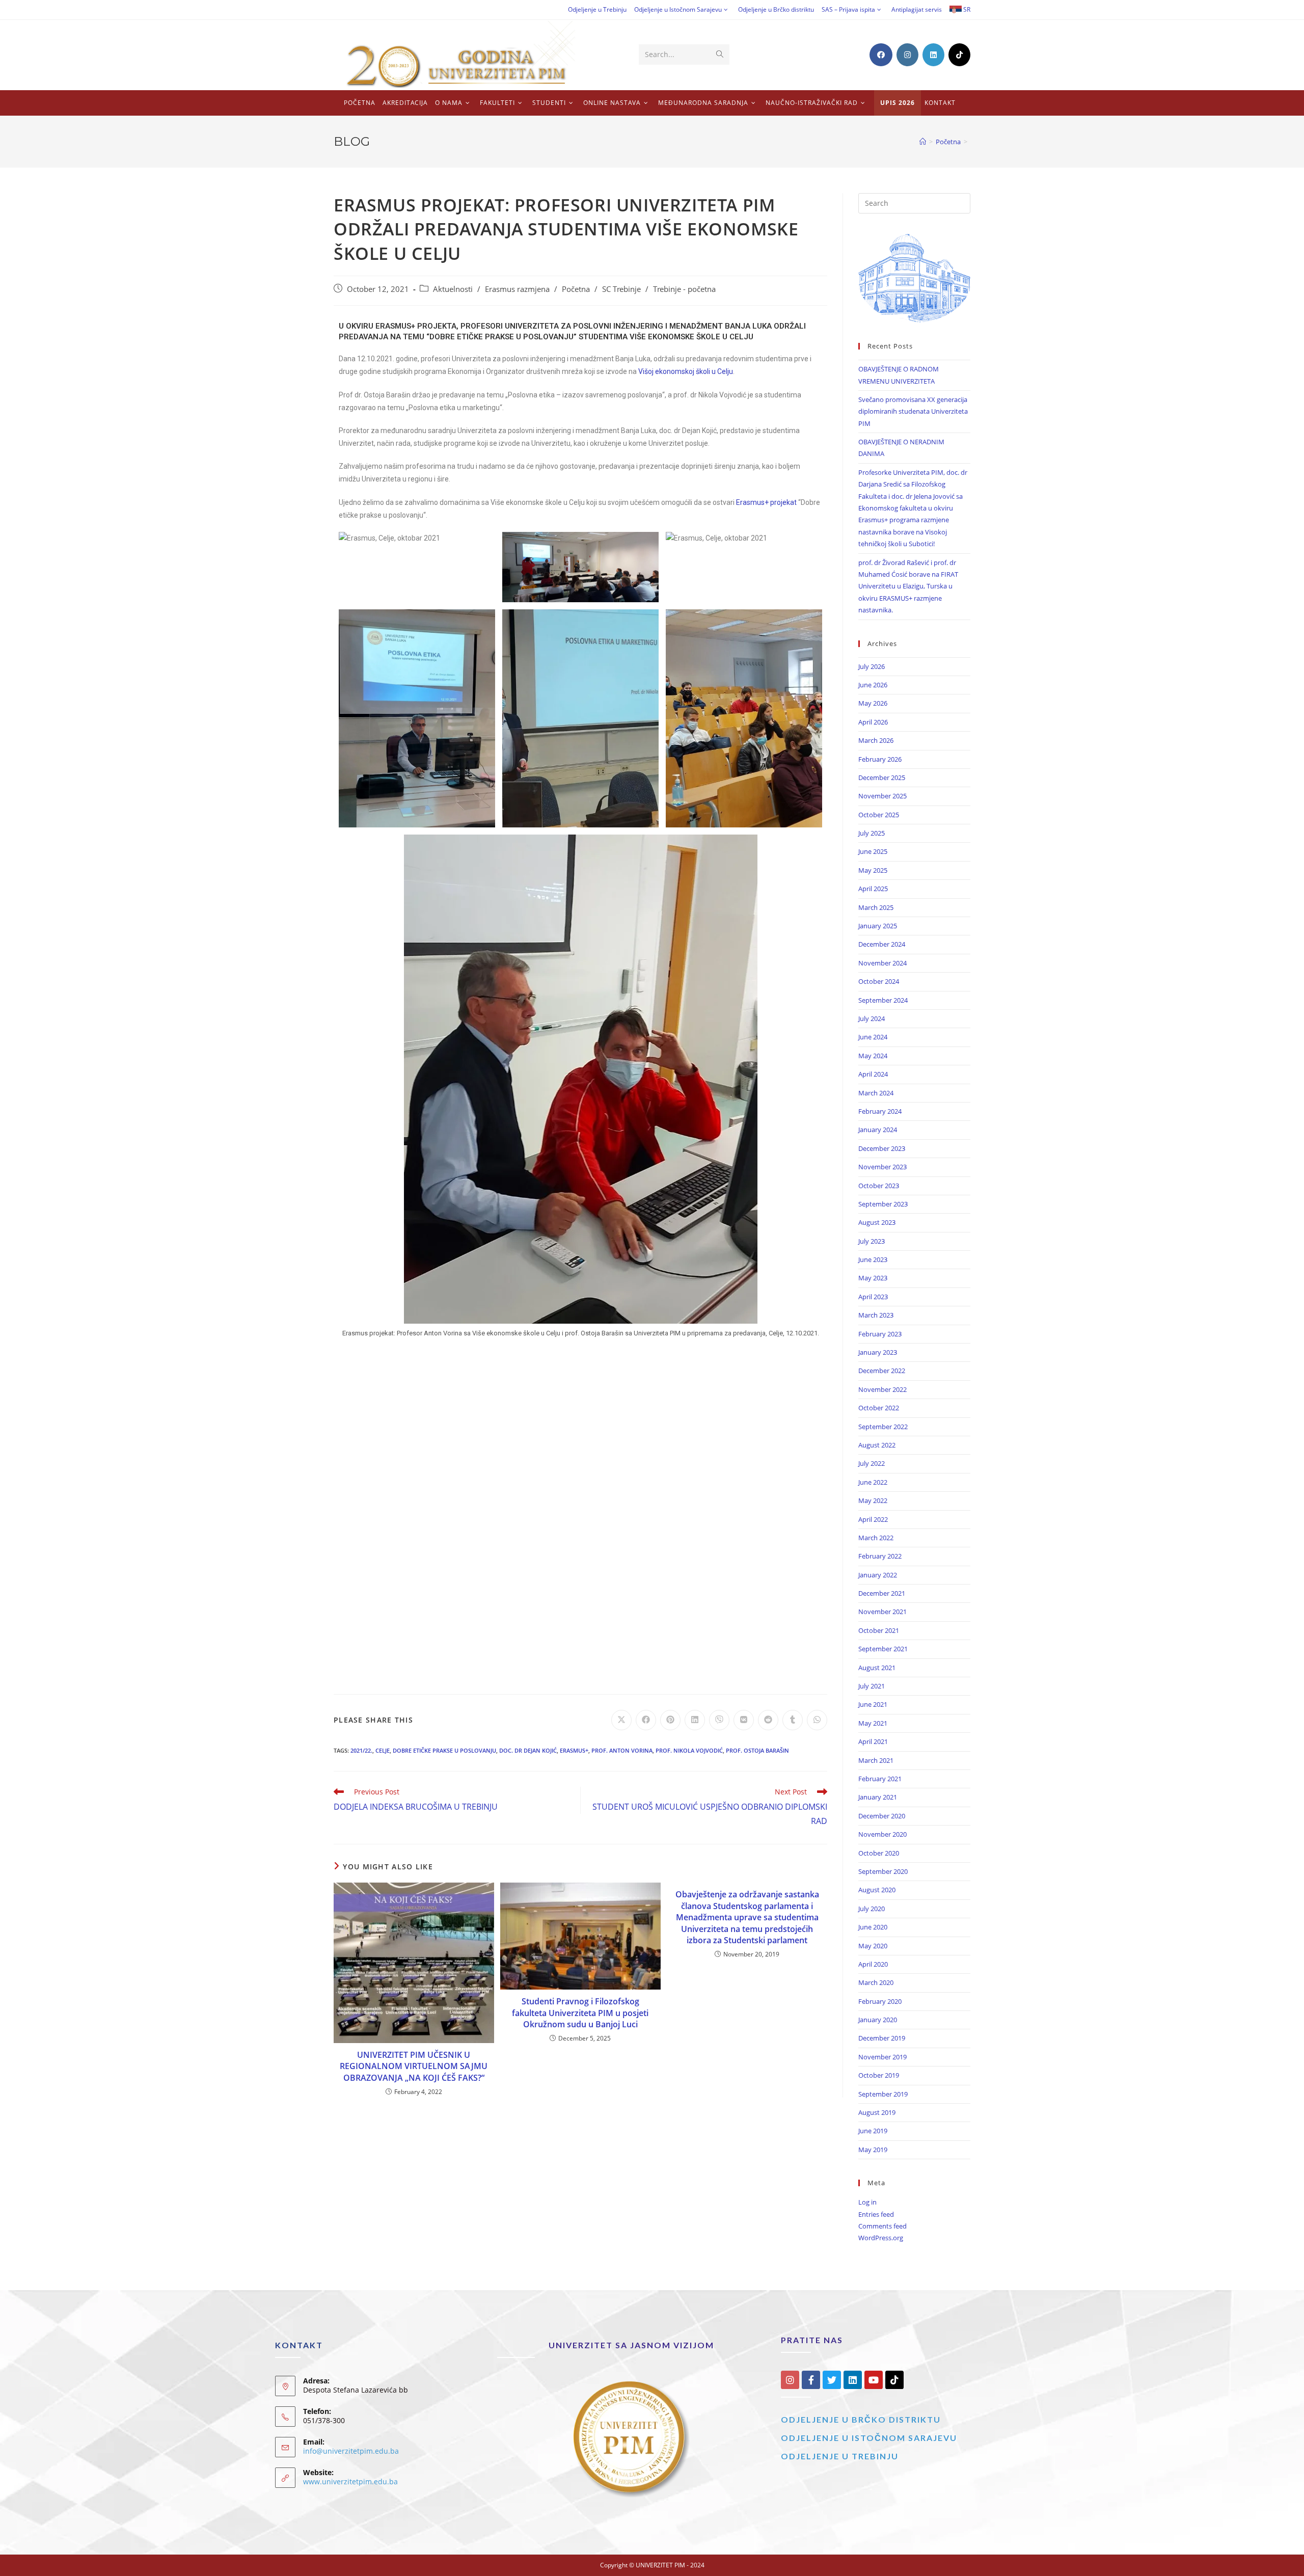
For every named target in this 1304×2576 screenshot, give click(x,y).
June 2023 (873, 1259)
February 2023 (880, 1334)
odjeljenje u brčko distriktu (861, 2419)
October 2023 (879, 1186)
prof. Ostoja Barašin (757, 1750)
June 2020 (873, 1927)
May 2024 (873, 1056)
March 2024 (876, 1093)
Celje (383, 1750)
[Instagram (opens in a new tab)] (907, 55)
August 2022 (877, 1445)
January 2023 (878, 1352)
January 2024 (878, 1130)
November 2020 (882, 1834)
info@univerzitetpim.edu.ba (351, 2451)
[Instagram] (790, 2380)
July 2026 (872, 666)
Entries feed (876, 2214)
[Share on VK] (744, 1720)
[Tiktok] (894, 2380)
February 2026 (880, 759)
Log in (867, 2202)
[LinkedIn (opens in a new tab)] (933, 55)
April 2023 (873, 1297)
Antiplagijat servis (917, 9)
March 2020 (876, 1982)
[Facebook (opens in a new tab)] (881, 55)
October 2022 (879, 1408)
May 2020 (873, 1946)
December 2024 (882, 944)
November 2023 (882, 1167)
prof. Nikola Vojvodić (689, 1750)
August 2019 (877, 2112)
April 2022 (873, 1519)
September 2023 (883, 1204)
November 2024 (882, 963)
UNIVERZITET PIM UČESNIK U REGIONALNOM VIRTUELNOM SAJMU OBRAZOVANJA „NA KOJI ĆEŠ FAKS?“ (414, 2066)
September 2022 (883, 1427)
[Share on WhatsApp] (817, 1720)
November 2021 (882, 1612)
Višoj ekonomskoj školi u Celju (686, 371)
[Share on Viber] (719, 1720)
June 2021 (873, 1704)
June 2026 (873, 685)
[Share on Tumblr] (793, 1720)
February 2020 (880, 2001)
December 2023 (882, 1148)
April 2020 (873, 1964)
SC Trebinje (621, 289)
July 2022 (872, 1463)
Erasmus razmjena (517, 289)
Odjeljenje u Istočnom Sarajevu (678, 9)
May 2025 (873, 870)
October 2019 (879, 2075)
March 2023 (876, 1315)
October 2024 (879, 981)
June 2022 (873, 1482)
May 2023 (873, 1278)
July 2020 (872, 1909)
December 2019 (882, 2038)
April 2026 (873, 722)
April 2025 (873, 889)
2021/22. (361, 1750)
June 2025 (873, 851)
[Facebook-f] (811, 2380)
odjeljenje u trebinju (840, 2456)
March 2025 (876, 907)
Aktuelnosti (453, 289)
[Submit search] (720, 55)
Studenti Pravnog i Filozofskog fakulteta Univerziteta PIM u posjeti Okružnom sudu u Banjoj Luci (580, 2013)
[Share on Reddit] (768, 1720)
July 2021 (872, 1686)
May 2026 (873, 703)
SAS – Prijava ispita (848, 9)
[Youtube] (874, 2380)
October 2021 (879, 1630)
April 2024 (873, 1074)
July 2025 (872, 833)
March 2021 (876, 1760)
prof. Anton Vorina (622, 1750)
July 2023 (872, 1241)
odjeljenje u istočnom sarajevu (869, 2438)
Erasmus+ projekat (766, 502)
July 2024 (872, 1018)
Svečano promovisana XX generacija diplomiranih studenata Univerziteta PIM (913, 411)
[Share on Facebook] (646, 1720)
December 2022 (882, 1371)
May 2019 (873, 2150)
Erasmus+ (574, 1750)
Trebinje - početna (684, 289)
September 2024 (883, 1000)
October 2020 (879, 1853)
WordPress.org (881, 2238)
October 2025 (879, 815)
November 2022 (882, 1389)
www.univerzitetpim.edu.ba (350, 2481)
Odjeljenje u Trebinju (597, 9)
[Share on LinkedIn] (695, 1720)
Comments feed (882, 2226)
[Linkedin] (853, 2380)
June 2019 (873, 2131)
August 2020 (877, 1890)
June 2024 (873, 1037)
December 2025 (882, 777)
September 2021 (883, 1649)
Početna (576, 289)
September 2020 (883, 1871)
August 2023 (877, 1222)
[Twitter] (832, 2380)
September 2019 (883, 2094)
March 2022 (876, 1538)
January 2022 (878, 1575)
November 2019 (882, 2057)
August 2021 (877, 1668)
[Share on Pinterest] (670, 1720)
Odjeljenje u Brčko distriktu (776, 9)
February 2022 (880, 1556)
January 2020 (878, 2020)
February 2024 (880, 1111)
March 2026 (876, 740)
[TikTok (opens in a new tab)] (959, 55)
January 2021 (878, 1797)
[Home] (923, 142)
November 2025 (882, 796)
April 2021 (873, 1741)
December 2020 (882, 1816)
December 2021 (882, 1593)
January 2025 (878, 926)
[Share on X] (621, 1720)
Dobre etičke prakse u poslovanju (444, 1750)
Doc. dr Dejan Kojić (528, 1750)
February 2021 (880, 1779)
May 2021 (873, 1723)
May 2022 (873, 1500)
